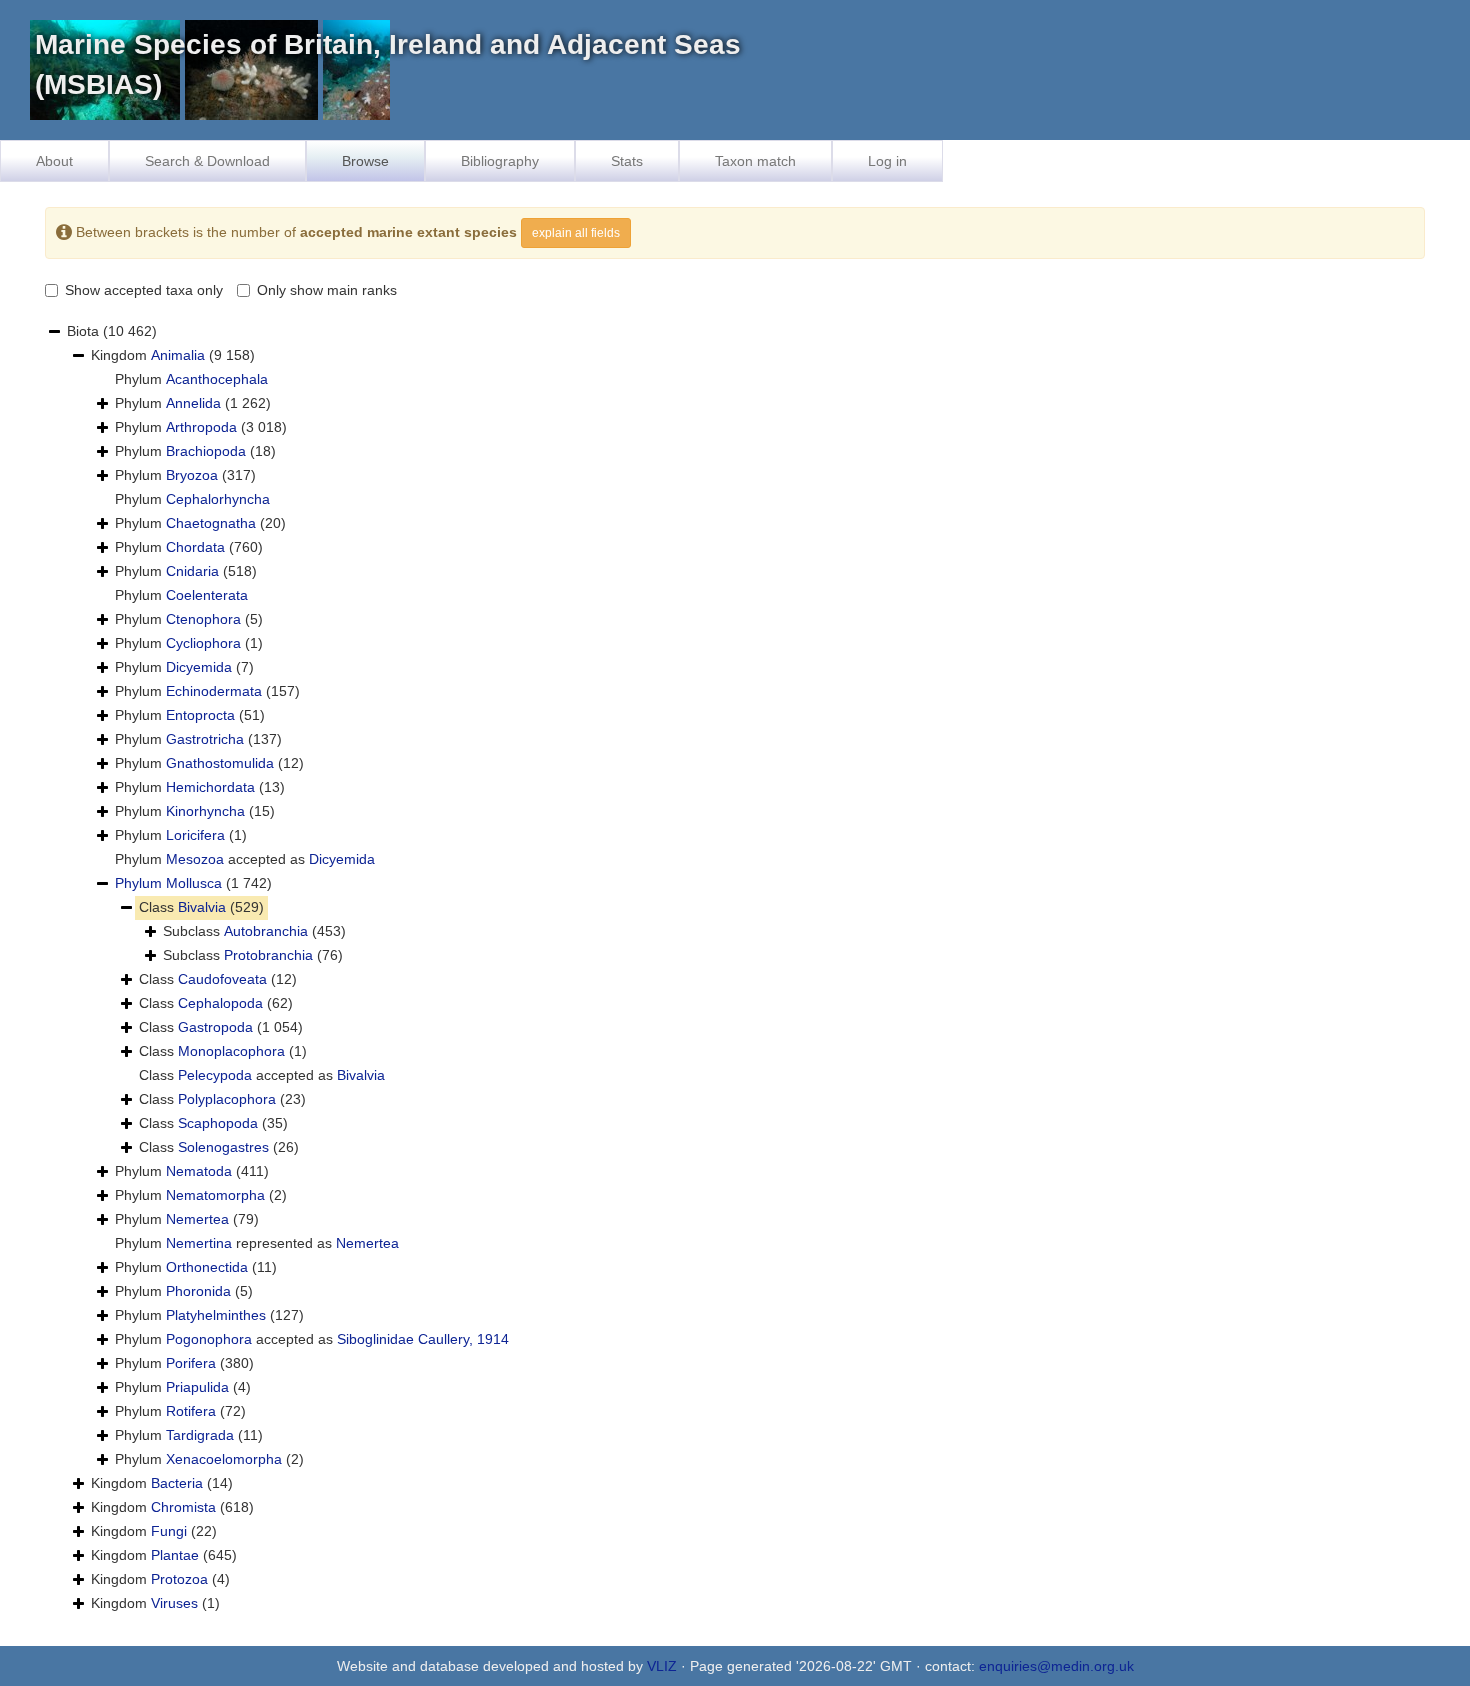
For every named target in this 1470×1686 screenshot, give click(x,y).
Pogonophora (209, 1339)
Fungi (169, 1531)
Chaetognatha (211, 523)
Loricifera (195, 835)
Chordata (195, 547)
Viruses (174, 1603)
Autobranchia (266, 931)
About (54, 161)
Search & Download (207, 161)
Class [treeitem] (201, 907)
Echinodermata (214, 691)
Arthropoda (201, 427)
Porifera (191, 1363)
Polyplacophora (227, 1099)
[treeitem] (193, 884)
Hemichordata (210, 787)
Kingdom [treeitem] (173, 355)
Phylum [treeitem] (191, 379)
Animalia (178, 355)
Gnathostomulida (220, 763)
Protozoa (179, 1579)
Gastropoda (215, 1027)
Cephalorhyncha (218, 499)
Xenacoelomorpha (224, 1459)
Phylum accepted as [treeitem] (245, 859)
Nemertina (199, 1243)
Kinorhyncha (205, 811)
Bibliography (500, 161)
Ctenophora (203, 619)
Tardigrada (200, 1435)
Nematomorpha (215, 1195)
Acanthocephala (217, 379)
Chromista (183, 1507)
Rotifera (191, 1411)
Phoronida (198, 1291)
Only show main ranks (327, 290)
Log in (887, 161)
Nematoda (199, 1171)
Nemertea (197, 1219)
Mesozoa (195, 859)
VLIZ (662, 1666)
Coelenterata (207, 595)
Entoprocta (200, 715)
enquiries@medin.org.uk (1056, 1666)
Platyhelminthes (216, 1315)
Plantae (175, 1555)
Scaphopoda (218, 1123)
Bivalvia (202, 907)
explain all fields (576, 233)
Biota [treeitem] (112, 331)
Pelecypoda (215, 1075)
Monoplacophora (231, 1051)
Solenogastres (223, 1147)
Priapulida (197, 1387)
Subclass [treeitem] (254, 931)
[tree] (735, 968)
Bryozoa (192, 475)
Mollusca (194, 883)
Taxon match (755, 161)
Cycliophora (203, 643)
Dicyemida (199, 667)
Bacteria (177, 1483)
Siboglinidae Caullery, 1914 (423, 1339)
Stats (627, 161)
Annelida (193, 403)
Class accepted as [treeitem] (262, 1075)
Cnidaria (192, 571)
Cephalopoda (220, 1003)
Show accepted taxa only (144, 290)
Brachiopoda (206, 451)
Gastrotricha (205, 739)
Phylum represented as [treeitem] (257, 1243)
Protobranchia (268, 955)
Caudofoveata (222, 979)
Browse (365, 161)
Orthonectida (207, 1267)
